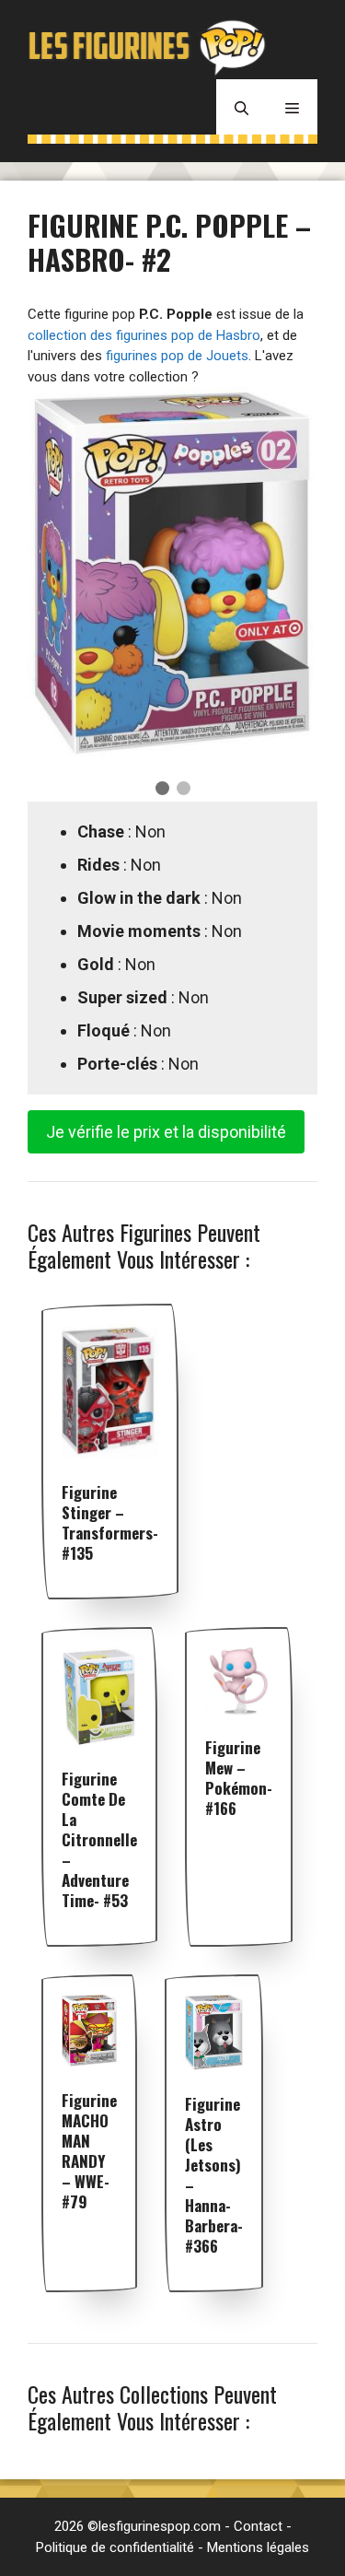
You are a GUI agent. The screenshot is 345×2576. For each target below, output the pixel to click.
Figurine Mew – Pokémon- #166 (239, 1778)
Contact (258, 2526)
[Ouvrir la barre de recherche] (241, 107)
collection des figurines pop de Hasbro (144, 335)
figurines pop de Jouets (177, 356)
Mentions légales (258, 2547)
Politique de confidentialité (115, 2547)
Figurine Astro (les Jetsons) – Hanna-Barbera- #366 (214, 2175)
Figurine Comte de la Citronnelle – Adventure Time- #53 (99, 1839)
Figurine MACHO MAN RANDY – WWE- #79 (89, 2151)
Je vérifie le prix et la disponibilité (166, 1132)
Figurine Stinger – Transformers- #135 (110, 1522)
